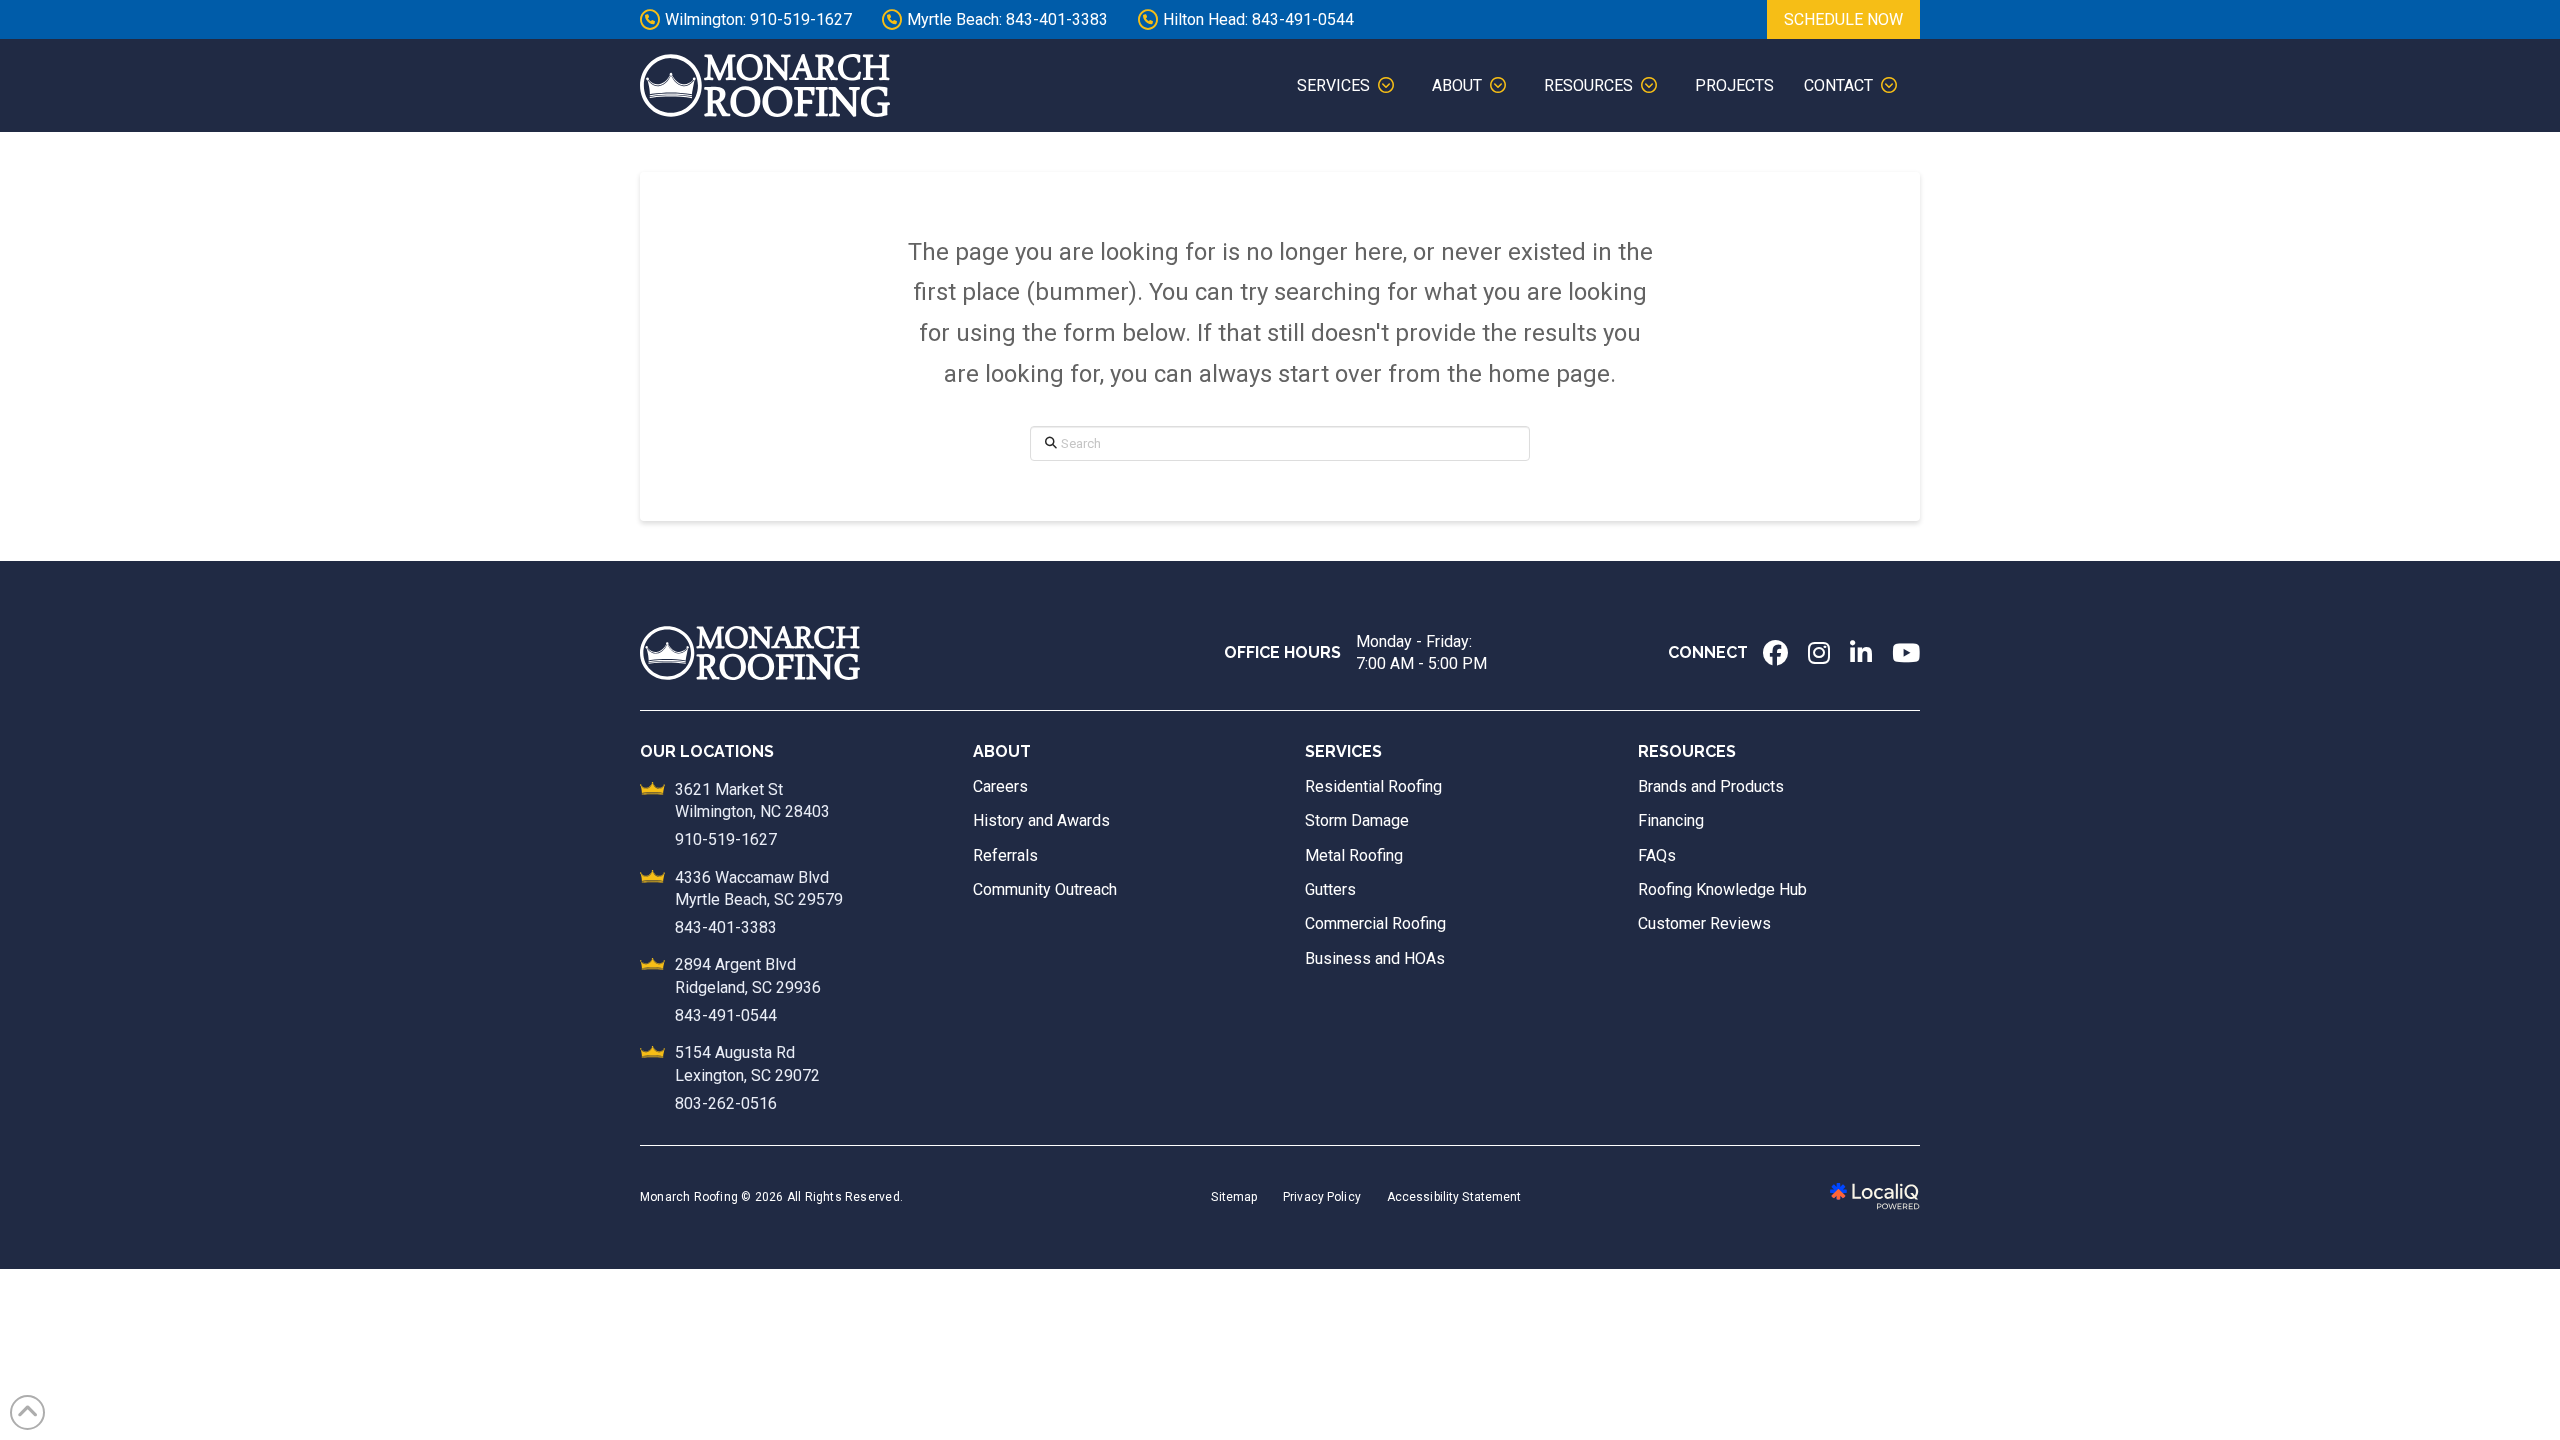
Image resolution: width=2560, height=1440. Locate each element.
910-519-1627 (726, 839)
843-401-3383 (726, 927)
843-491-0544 (726, 1015)
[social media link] (1775, 653)
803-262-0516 (726, 1103)
